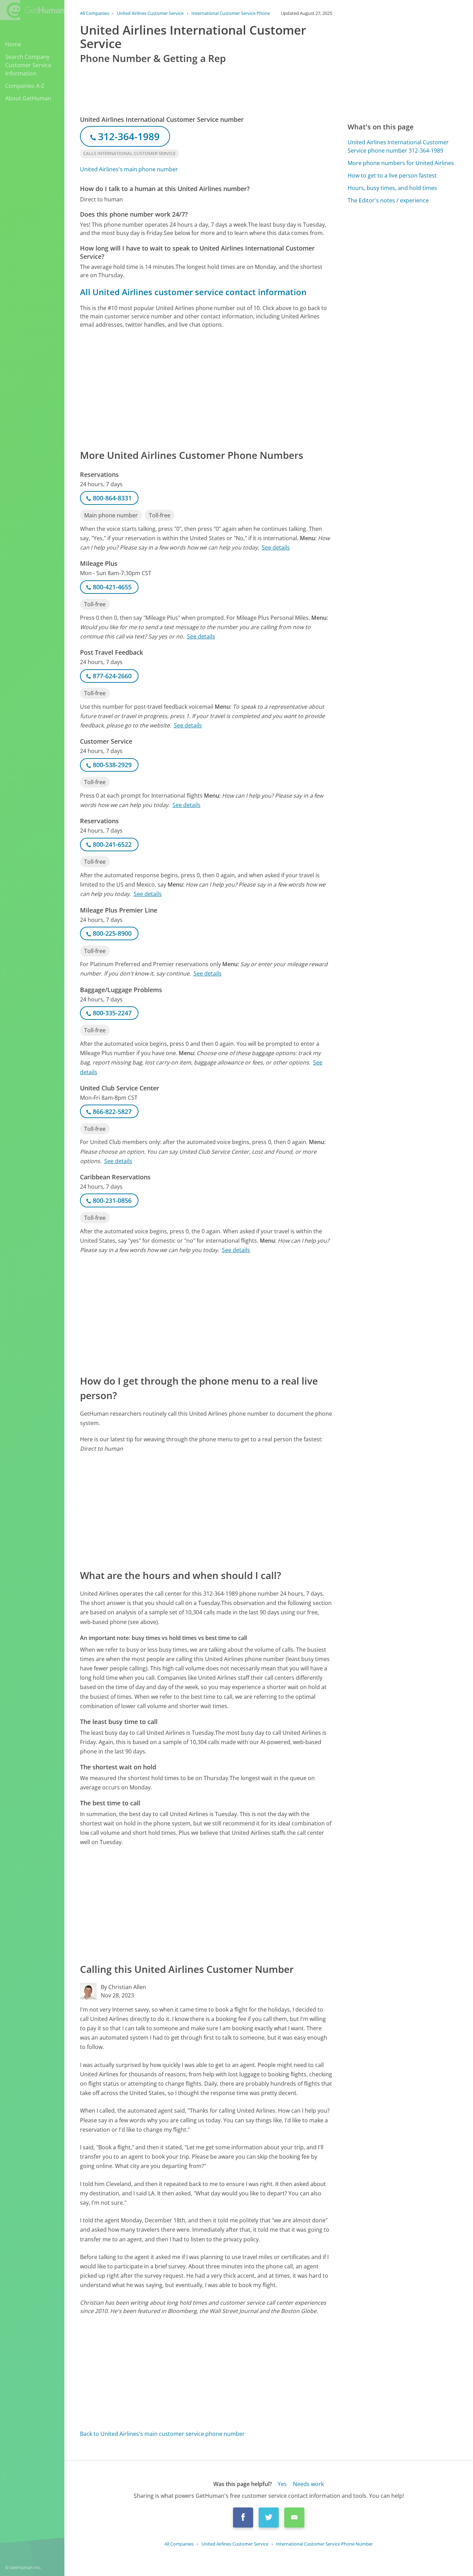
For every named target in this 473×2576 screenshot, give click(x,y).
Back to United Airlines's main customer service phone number (162, 2434)
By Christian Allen (123, 1987)
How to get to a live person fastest (392, 175)
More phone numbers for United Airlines (401, 163)
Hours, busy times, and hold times (392, 188)
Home (13, 44)
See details (276, 547)
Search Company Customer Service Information (28, 65)
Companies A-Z (25, 86)
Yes (282, 2484)
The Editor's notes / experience (388, 200)
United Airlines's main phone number (129, 169)
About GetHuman (28, 98)
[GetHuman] (32, 11)
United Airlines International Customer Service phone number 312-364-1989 (398, 146)
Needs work (308, 2484)
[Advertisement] (206, 388)
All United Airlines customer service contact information (193, 292)
